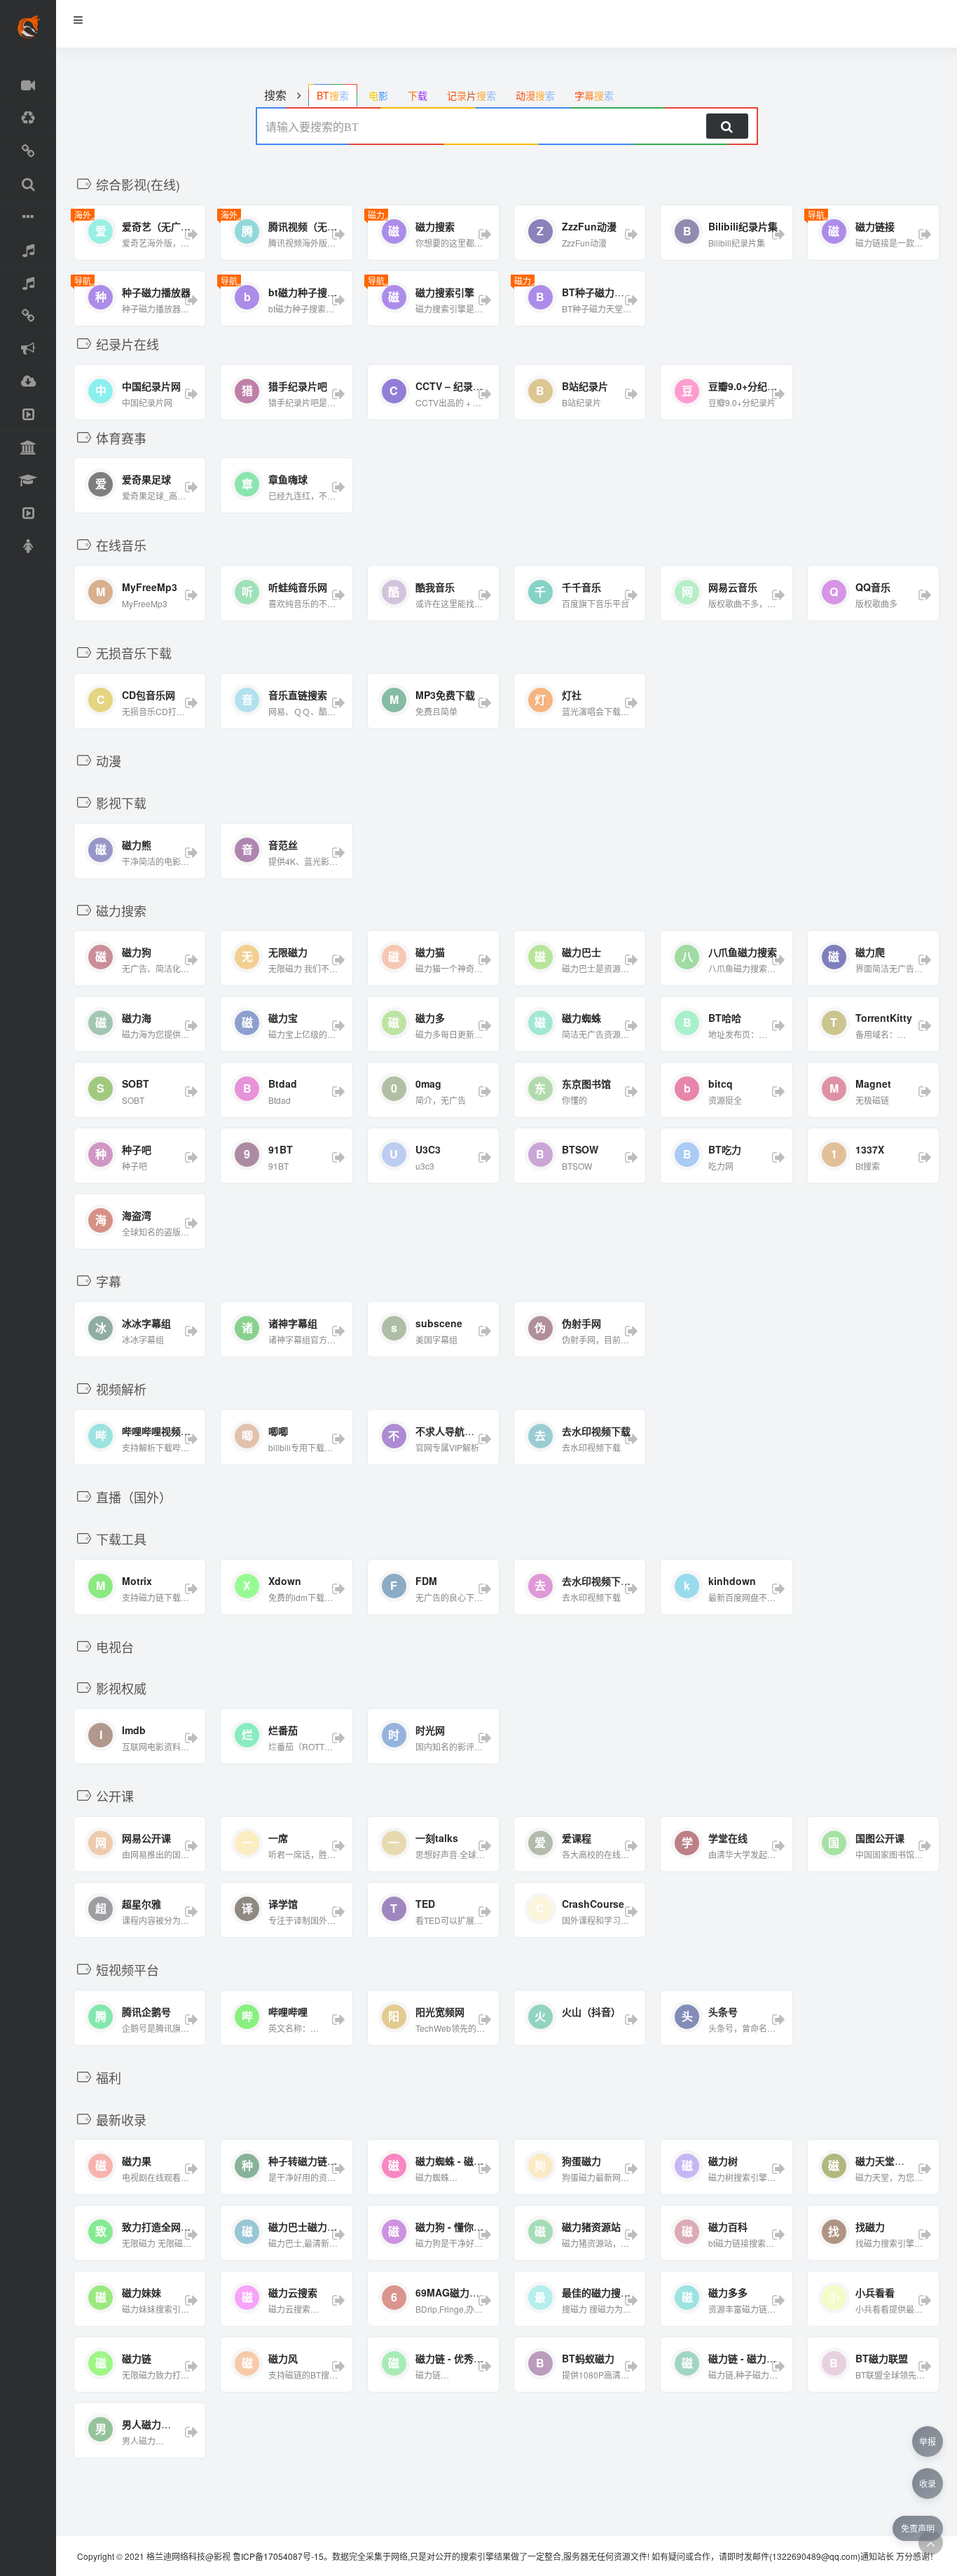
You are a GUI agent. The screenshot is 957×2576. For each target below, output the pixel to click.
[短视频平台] (28, 514)
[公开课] (28, 481)
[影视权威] (28, 448)
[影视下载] (28, 152)
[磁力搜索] (28, 185)
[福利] (28, 547)
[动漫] (28, 119)
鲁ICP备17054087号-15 (278, 2556)
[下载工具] (28, 382)
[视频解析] (28, 316)
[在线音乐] (28, 250)
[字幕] (28, 217)
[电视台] (28, 415)
